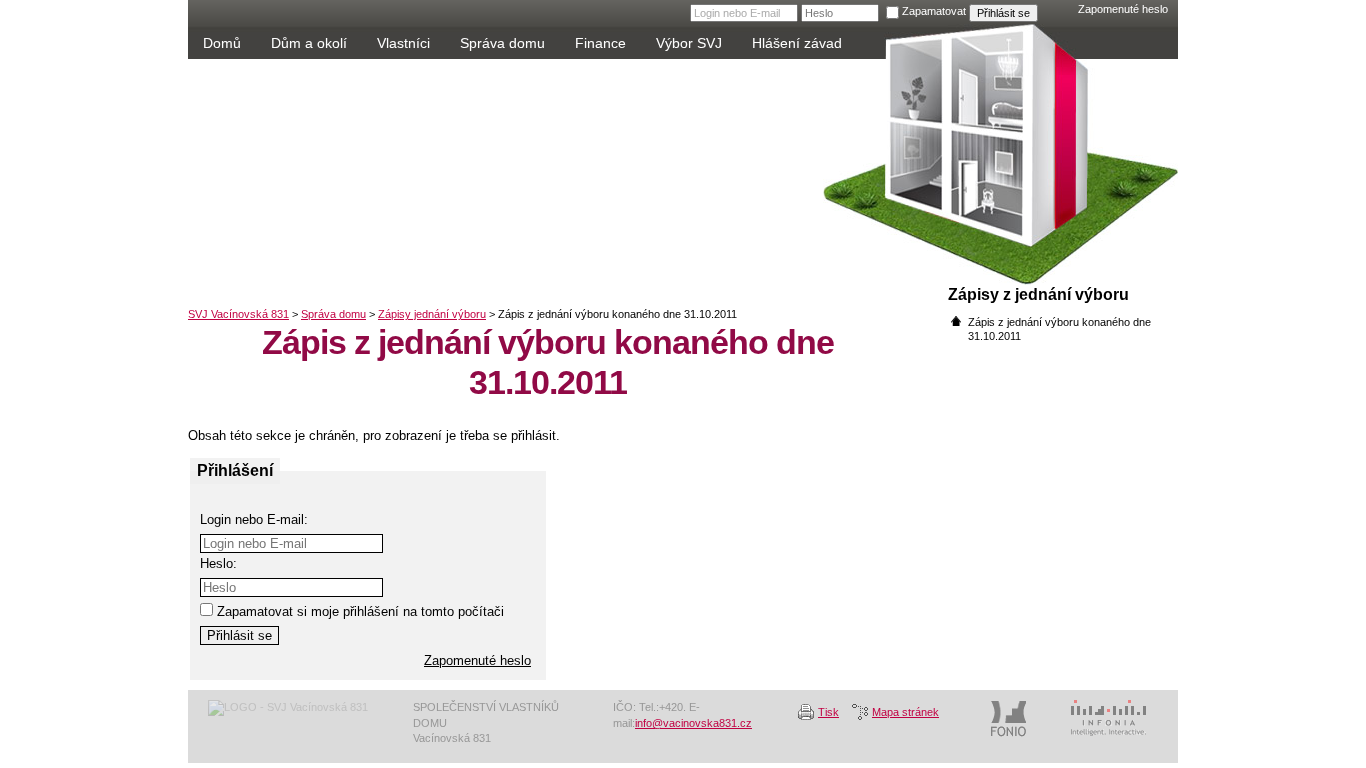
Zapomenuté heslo (1123, 9)
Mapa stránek (905, 712)
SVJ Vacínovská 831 (428, 174)
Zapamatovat (934, 11)
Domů (222, 43)
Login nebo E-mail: (254, 519)
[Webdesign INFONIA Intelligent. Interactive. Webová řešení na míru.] (1108, 718)
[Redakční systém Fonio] (1008, 718)
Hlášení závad (797, 43)
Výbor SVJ (689, 43)
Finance (600, 43)
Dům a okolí (309, 43)
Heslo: (218, 563)
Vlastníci (403, 43)
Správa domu (502, 43)
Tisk (828, 712)
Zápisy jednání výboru (432, 314)
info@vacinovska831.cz (693, 723)
